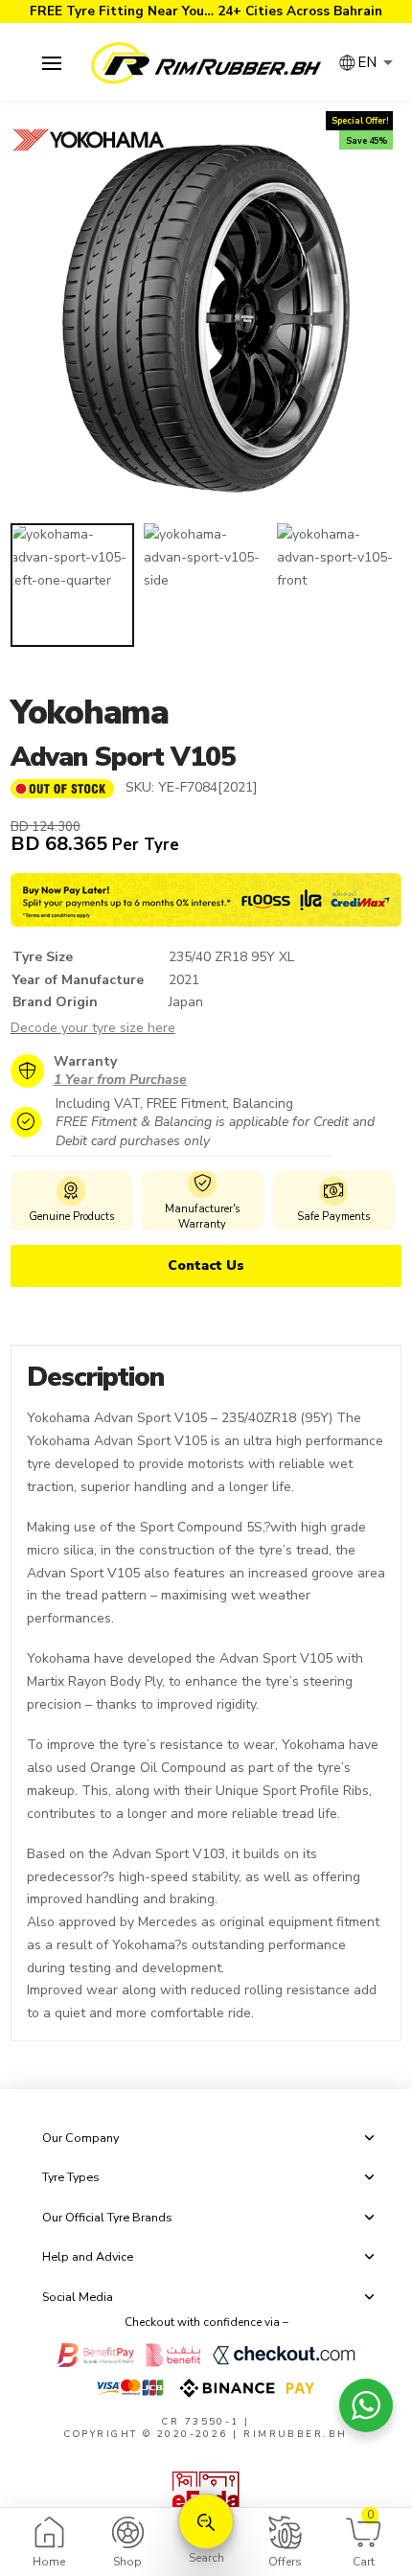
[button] (51, 64)
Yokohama (90, 713)
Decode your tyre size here (93, 1028)
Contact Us (206, 1265)
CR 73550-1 (201, 2421)
